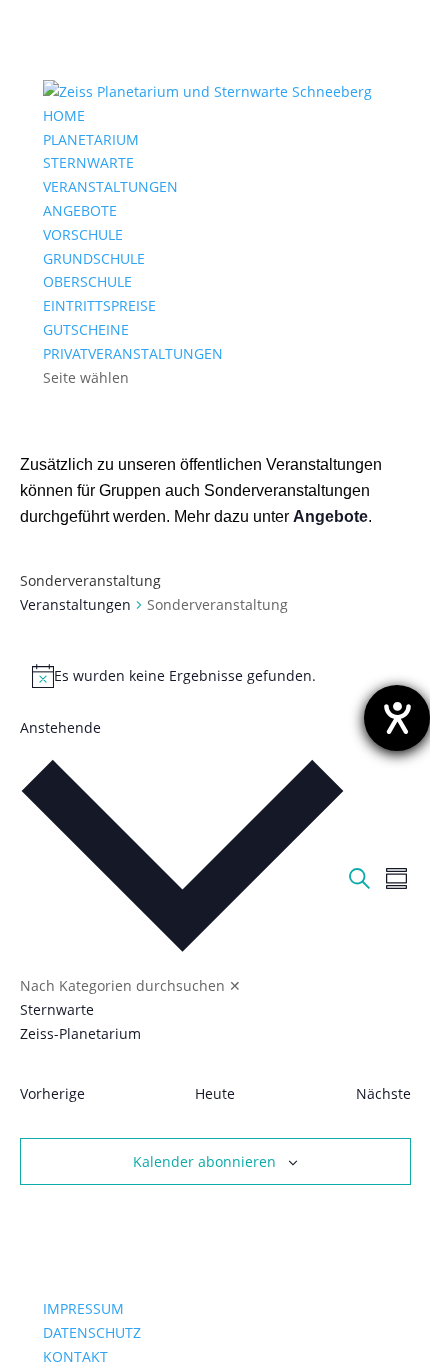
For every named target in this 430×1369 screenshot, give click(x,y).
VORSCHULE (83, 234)
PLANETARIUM (91, 139)
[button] (182, 893)
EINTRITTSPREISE (99, 305)
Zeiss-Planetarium (80, 1033)
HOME (64, 115)
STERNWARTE (88, 162)
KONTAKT (75, 1356)
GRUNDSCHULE (94, 258)
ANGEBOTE (80, 210)
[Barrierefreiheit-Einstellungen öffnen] (397, 718)
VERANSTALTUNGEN (110, 186)
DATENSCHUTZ (92, 1332)
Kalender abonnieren (204, 1161)
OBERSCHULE (87, 281)
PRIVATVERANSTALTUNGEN (133, 353)
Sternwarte (57, 1009)
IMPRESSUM (83, 1308)
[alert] (215, 676)
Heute (215, 1093)
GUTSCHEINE (86, 329)
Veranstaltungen (75, 604)
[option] (182, 1010)
